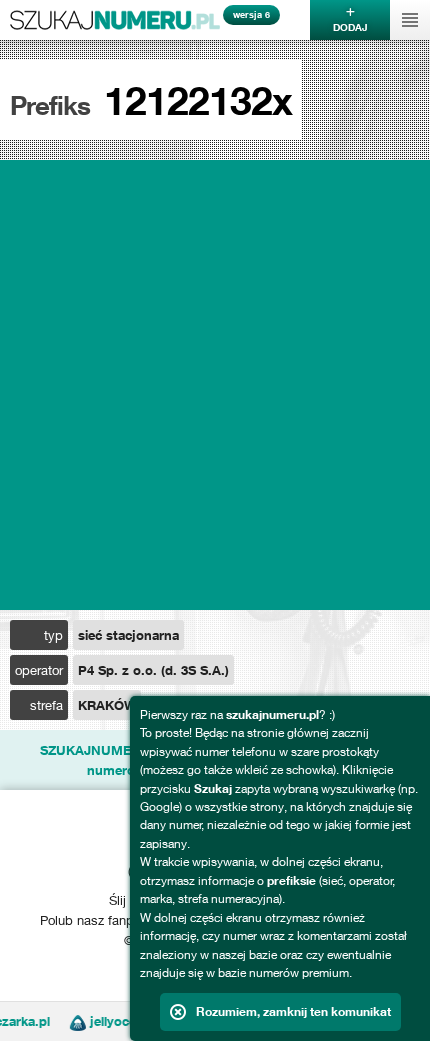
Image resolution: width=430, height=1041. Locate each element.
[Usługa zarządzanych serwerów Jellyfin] (73, 1021)
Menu (410, 20)
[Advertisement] (215, 385)
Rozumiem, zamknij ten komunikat (293, 1011)
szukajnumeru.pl (115, 20)
